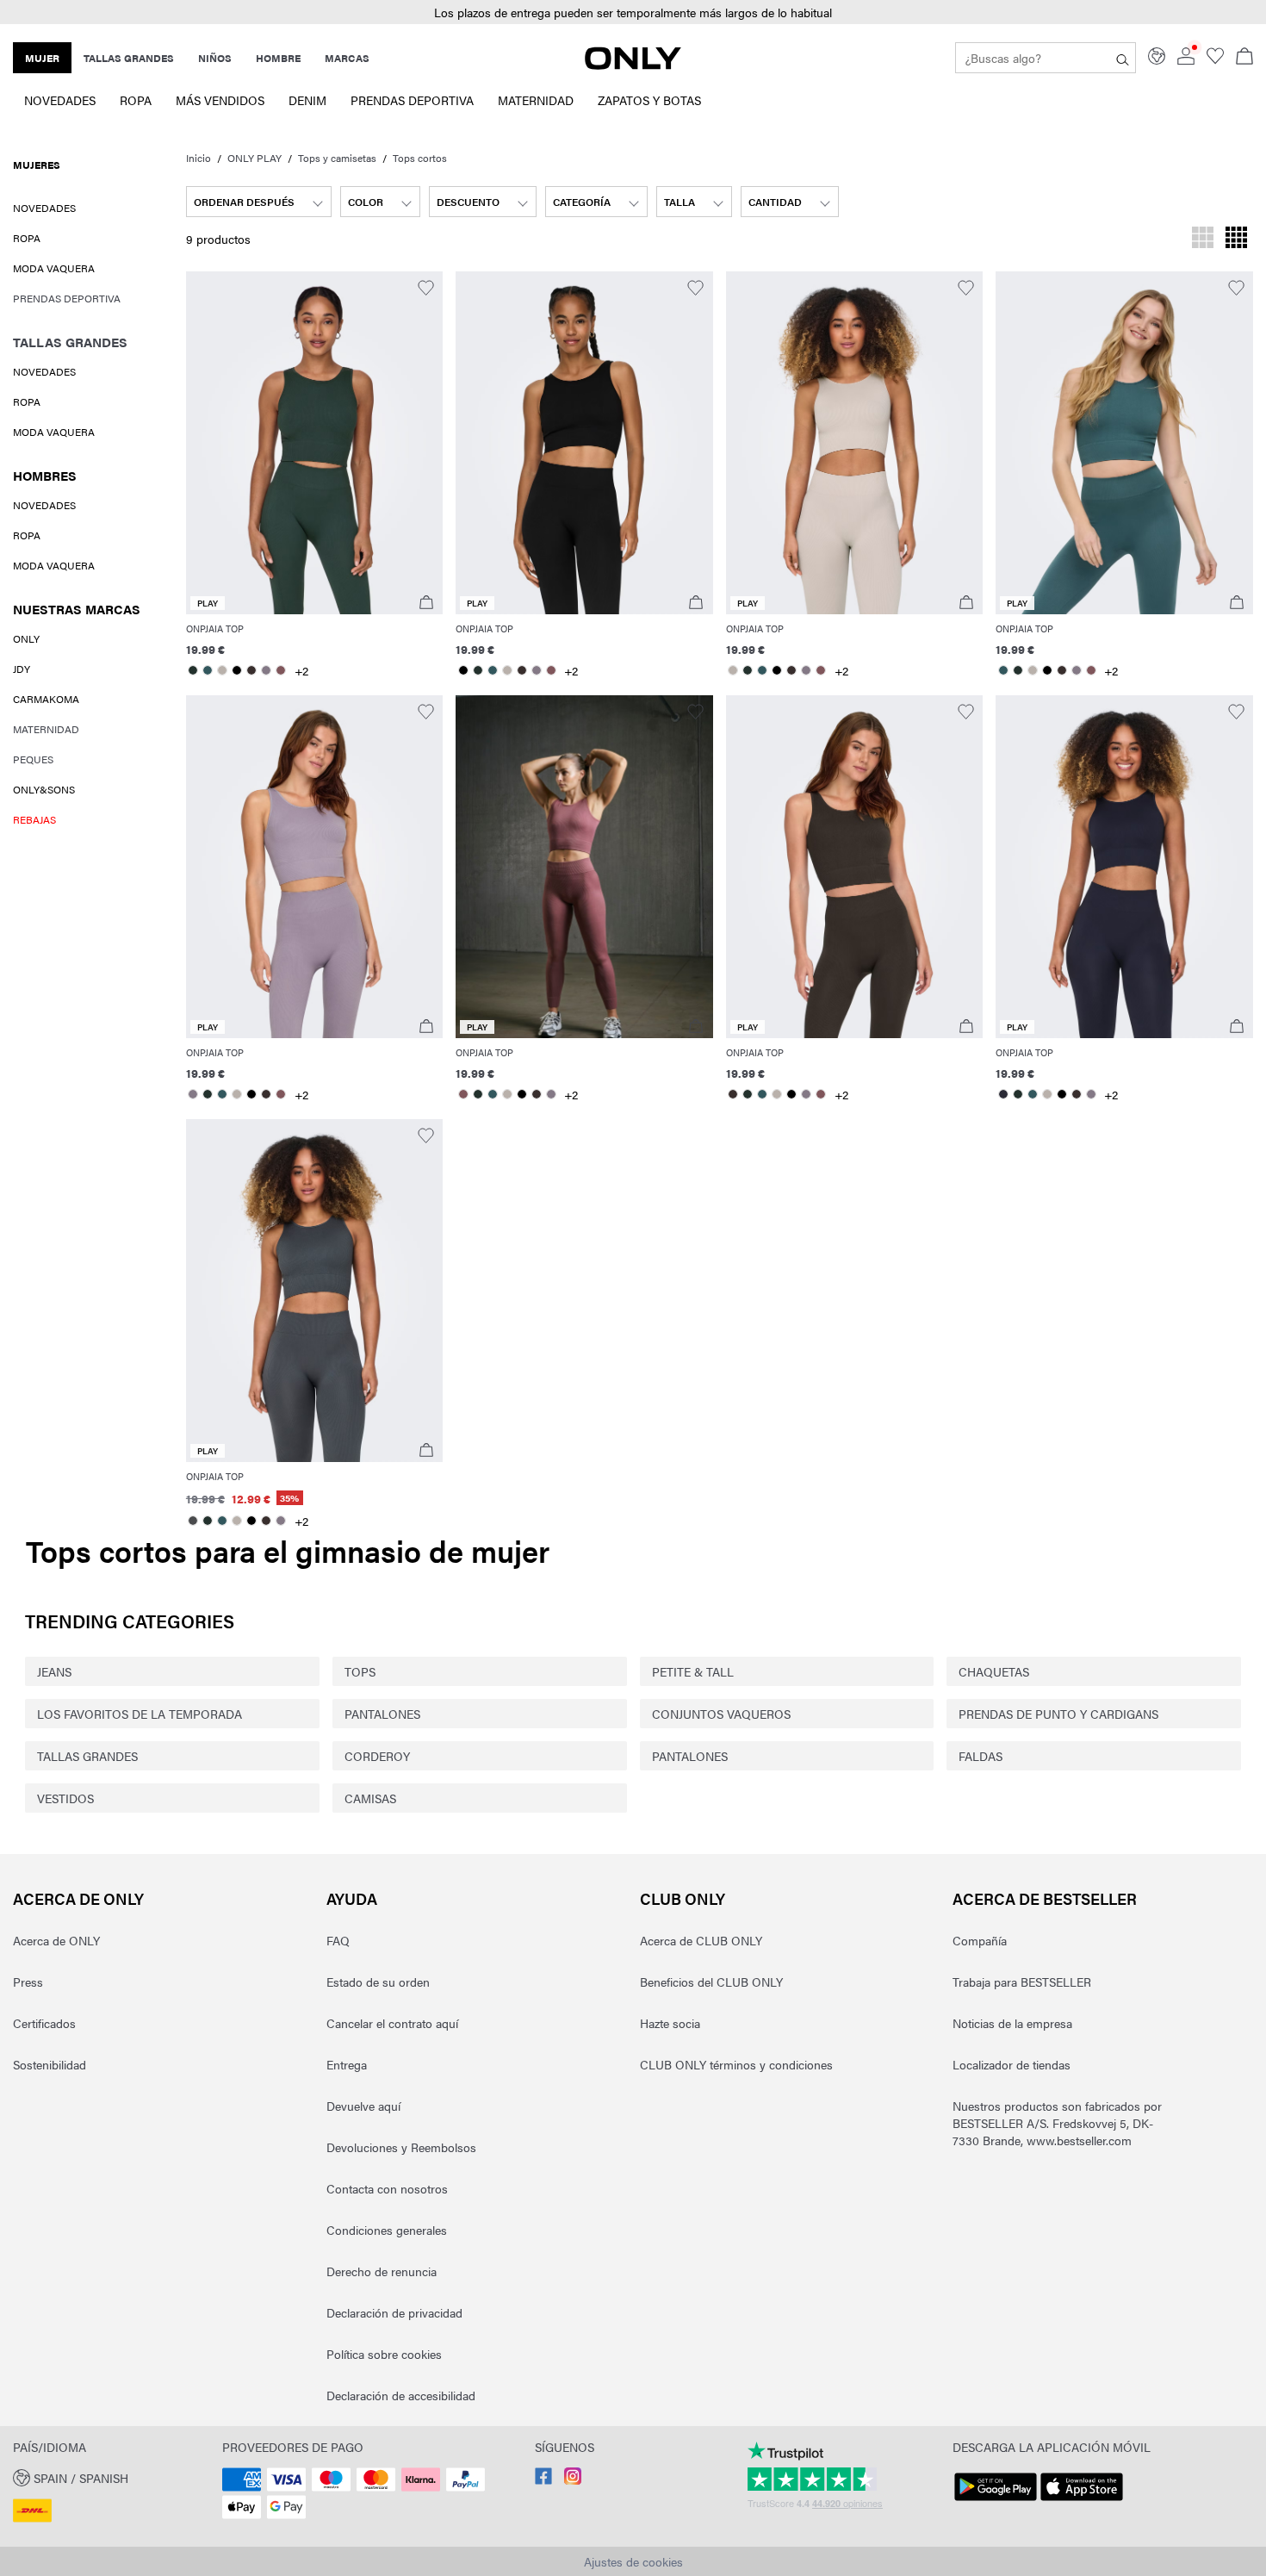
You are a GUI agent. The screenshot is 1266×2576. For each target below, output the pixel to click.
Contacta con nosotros (387, 2188)
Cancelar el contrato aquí (392, 2023)
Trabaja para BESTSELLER (1022, 1982)
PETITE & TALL (693, 1671)
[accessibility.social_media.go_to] (543, 2480)
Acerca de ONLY (78, 1898)
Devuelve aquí (363, 2106)
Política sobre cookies (384, 2354)
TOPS (360, 1671)
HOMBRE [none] (278, 58)
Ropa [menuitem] (136, 100)
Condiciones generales (387, 2230)
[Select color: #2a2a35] (1003, 1094)
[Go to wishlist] (1215, 59)
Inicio (199, 158)
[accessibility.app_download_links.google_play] (996, 2501)
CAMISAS (370, 1798)
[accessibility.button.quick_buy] (426, 603)
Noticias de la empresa (1012, 2023)
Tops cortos (420, 158)
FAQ (338, 1940)
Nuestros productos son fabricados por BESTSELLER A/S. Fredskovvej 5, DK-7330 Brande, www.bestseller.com (1057, 2123)
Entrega (347, 2064)
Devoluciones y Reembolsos (401, 2147)
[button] (633, 12)
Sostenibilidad (50, 2064)
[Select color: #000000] (237, 670)
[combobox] (259, 202)
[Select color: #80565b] (281, 670)
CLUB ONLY (683, 1898)
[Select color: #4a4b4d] (193, 1521)
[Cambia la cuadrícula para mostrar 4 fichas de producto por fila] (1236, 240)
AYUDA (352, 1898)
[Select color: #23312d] (193, 670)
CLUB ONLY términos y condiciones (736, 2064)
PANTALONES (382, 1714)
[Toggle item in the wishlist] (426, 288)
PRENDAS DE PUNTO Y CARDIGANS (1058, 1714)
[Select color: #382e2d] (252, 670)
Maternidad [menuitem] (536, 100)
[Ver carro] (1244, 58)
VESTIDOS (65, 1798)
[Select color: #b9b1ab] (223, 670)
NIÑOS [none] (215, 58)
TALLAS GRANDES (87, 1756)
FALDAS (981, 1756)
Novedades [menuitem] (60, 100)
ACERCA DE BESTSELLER (1045, 1898)
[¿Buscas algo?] (1123, 58)
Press (28, 1982)
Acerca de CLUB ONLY (701, 1940)
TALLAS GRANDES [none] (129, 58)
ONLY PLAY (254, 158)
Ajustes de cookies (633, 2561)
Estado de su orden (378, 1982)
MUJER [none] (42, 58)
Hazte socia (670, 2023)
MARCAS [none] (347, 58)
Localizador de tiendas (1012, 2064)
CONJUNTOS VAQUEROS (721, 1714)
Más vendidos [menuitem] (220, 100)
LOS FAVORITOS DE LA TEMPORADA (140, 1714)
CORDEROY (377, 1756)
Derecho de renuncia (382, 2271)
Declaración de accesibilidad (401, 2395)
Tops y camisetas (337, 158)
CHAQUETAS (994, 1671)
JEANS (54, 1671)
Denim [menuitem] (307, 100)
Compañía (980, 1940)
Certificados (44, 2023)
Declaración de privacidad (394, 2312)
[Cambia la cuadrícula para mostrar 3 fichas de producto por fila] (1203, 240)
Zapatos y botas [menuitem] (649, 100)
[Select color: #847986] (267, 670)
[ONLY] (633, 65)
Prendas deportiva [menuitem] (412, 100)
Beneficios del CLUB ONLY (711, 1982)
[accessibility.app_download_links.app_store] (1082, 2501)
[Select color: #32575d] (208, 670)
